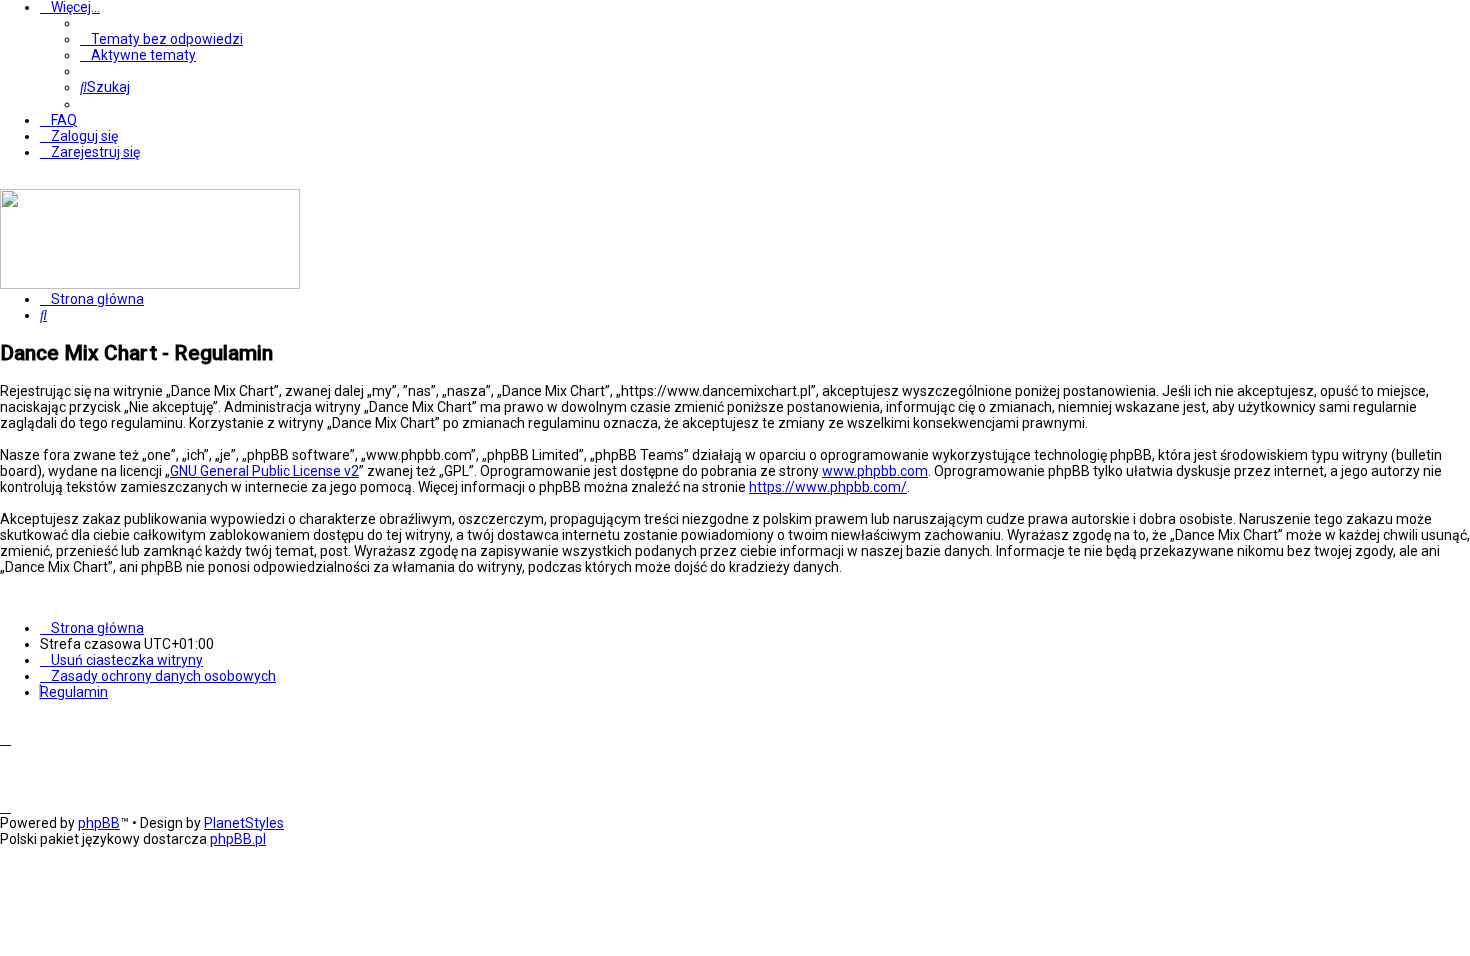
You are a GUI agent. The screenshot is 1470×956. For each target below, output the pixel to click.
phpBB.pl (238, 839)
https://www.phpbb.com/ (828, 487)
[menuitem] (161, 39)
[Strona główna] (150, 284)
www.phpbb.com (875, 471)
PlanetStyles (244, 823)
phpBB (99, 823)
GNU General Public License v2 (264, 471)
